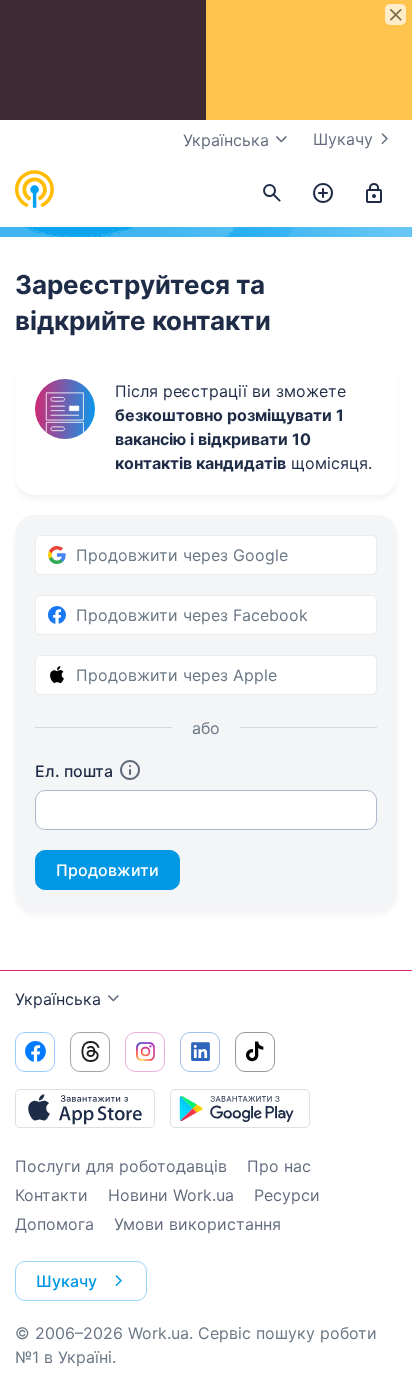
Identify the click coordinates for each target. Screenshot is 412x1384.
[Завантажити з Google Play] (240, 1108)
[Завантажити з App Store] (85, 1108)
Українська (58, 999)
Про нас (279, 1166)
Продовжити (107, 870)
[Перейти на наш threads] (90, 1052)
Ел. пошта (74, 771)
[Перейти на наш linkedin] (200, 1052)
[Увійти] (374, 194)
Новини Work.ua (171, 1195)
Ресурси (287, 1195)
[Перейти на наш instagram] (145, 1052)
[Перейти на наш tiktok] (255, 1052)
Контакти (51, 1195)
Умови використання (197, 1224)
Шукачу (343, 139)
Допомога (54, 1224)
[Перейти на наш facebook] (35, 1052)
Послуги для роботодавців (121, 1166)
